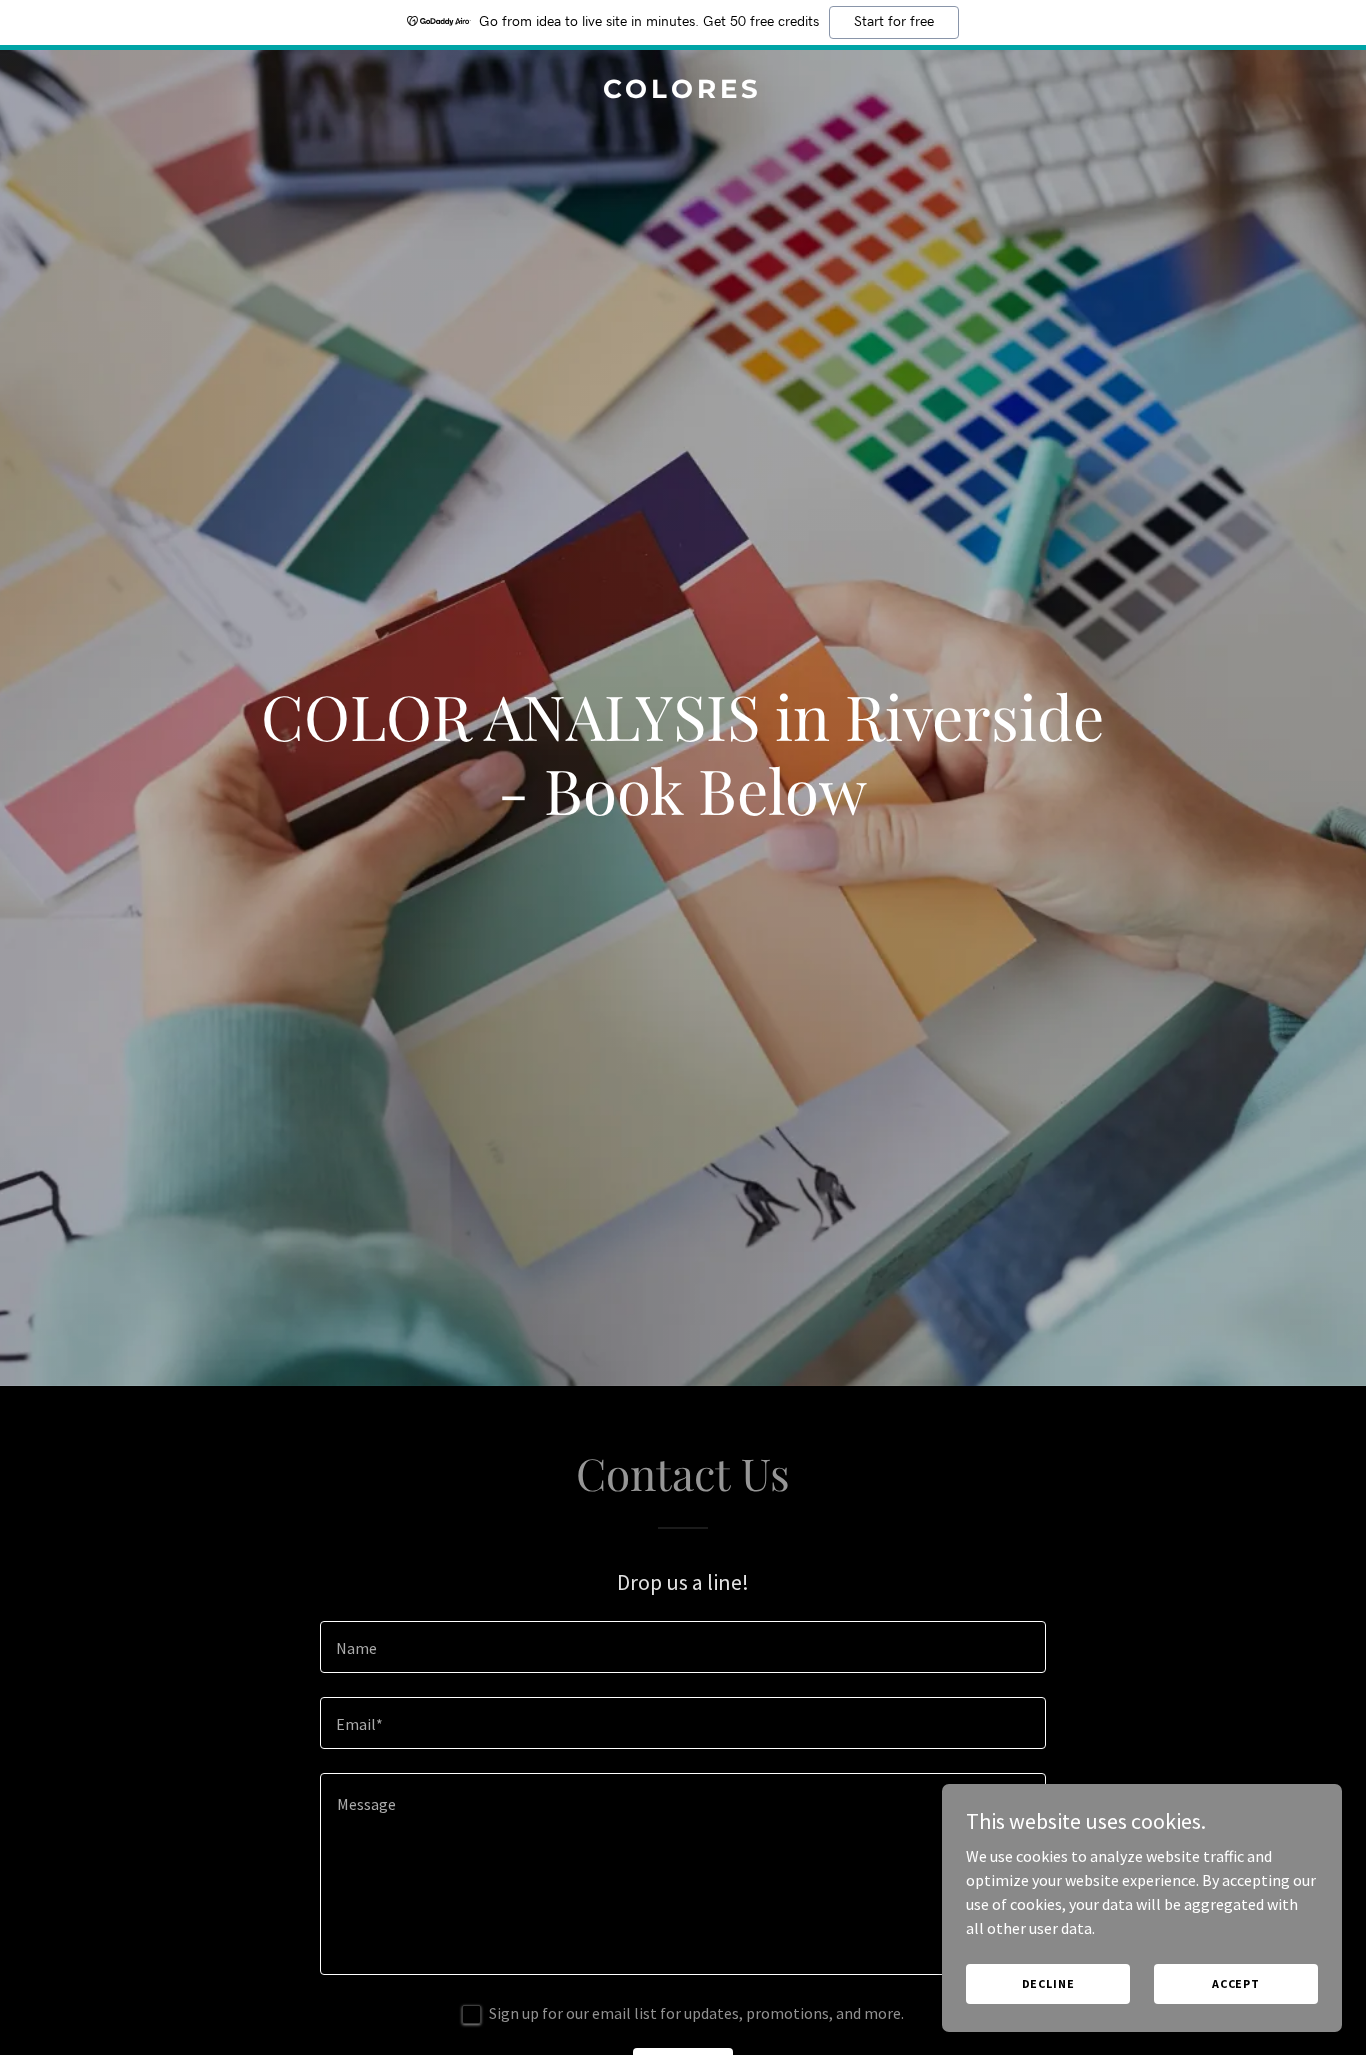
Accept (1236, 1983)
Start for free (894, 22)
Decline (1048, 1983)
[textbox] (682, 1647)
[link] (683, 92)
